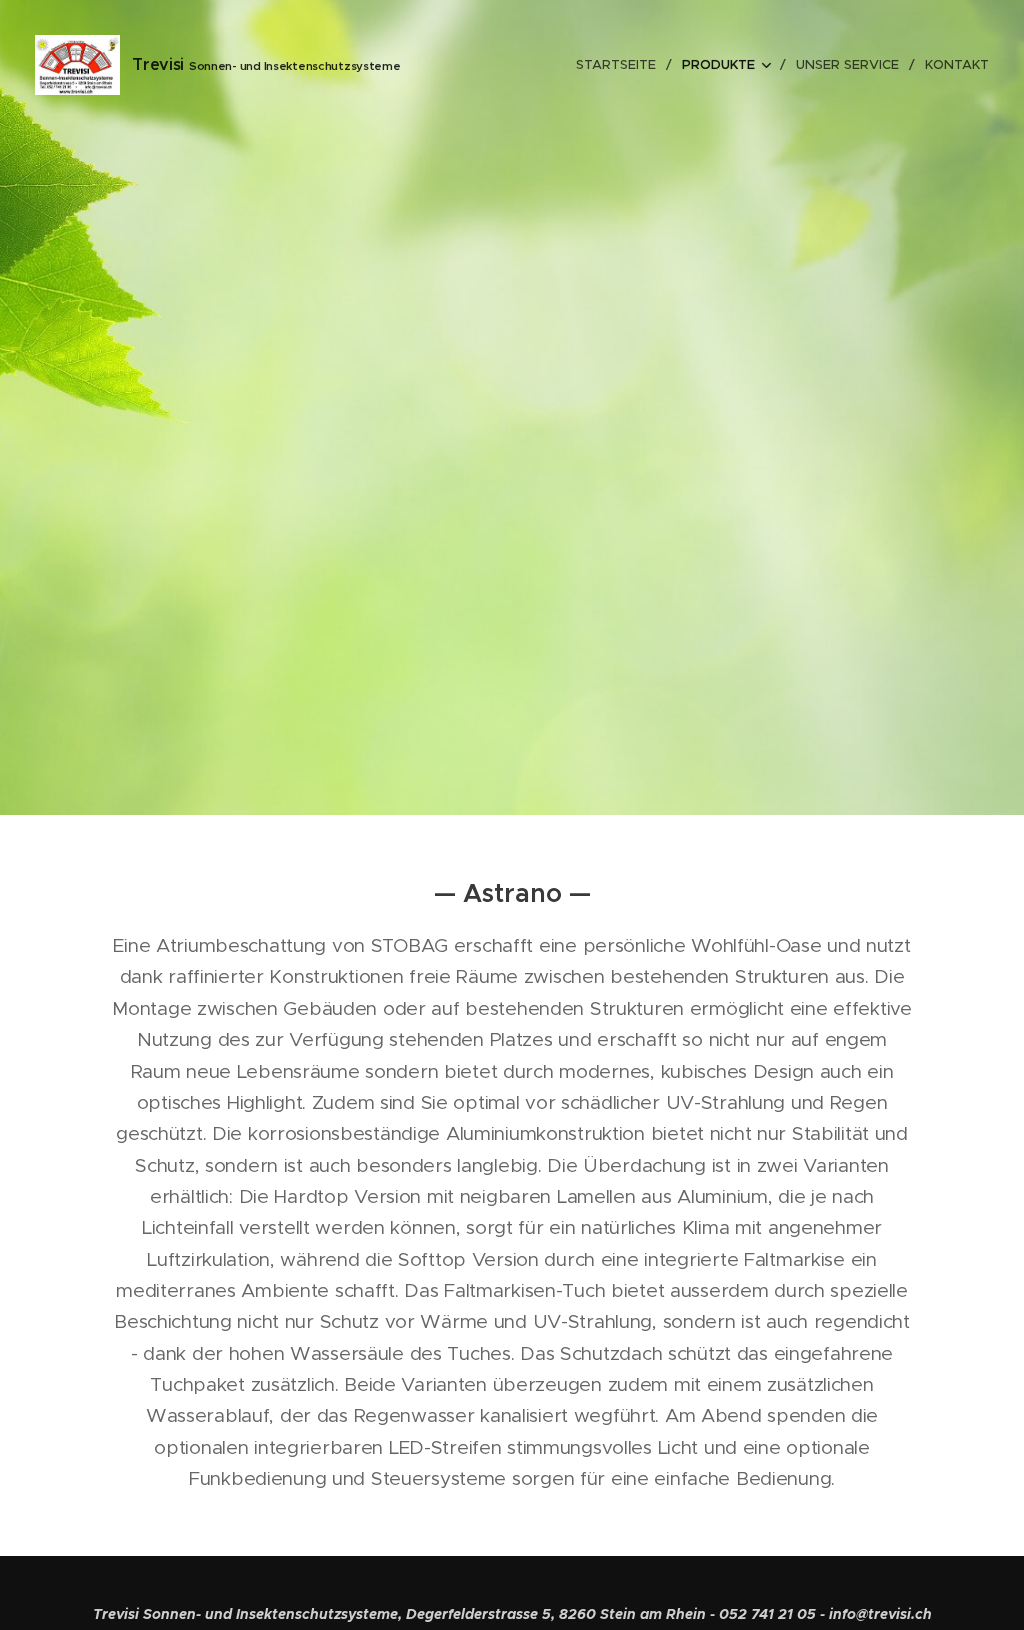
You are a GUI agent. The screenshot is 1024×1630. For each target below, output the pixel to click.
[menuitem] (621, 65)
